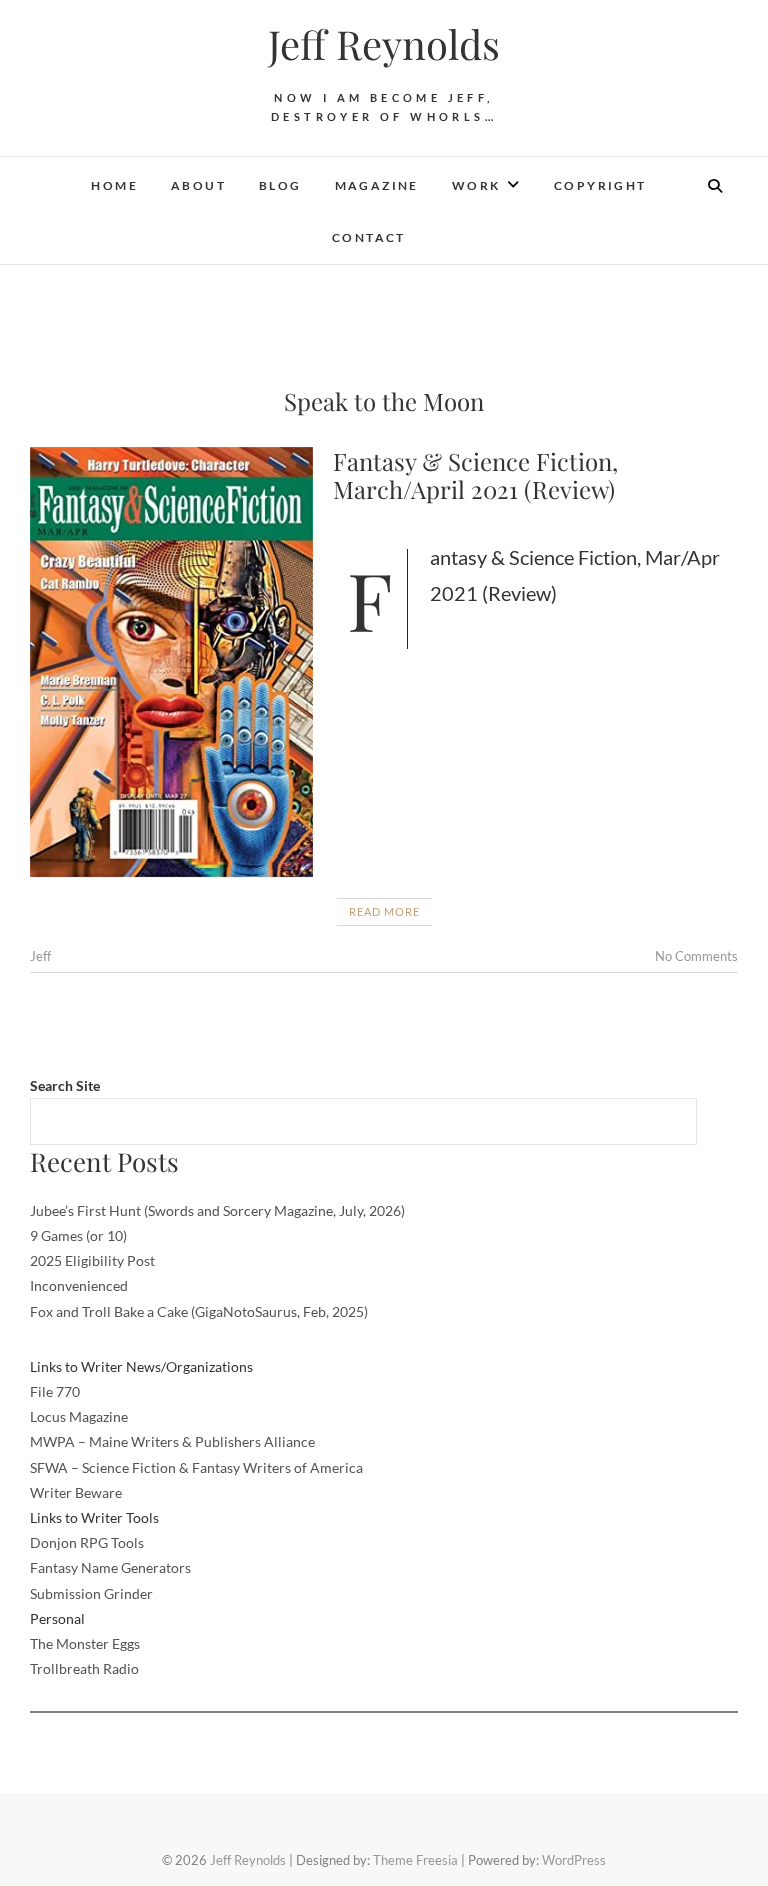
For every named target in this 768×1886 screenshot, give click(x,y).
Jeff (40, 956)
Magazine (377, 185)
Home (114, 185)
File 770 (55, 1391)
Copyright (600, 185)
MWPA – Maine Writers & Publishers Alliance (172, 1441)
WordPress (574, 1860)
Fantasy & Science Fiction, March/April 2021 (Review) (475, 475)
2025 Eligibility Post (92, 1260)
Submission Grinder (91, 1593)
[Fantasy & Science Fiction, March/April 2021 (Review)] (171, 662)
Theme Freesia (415, 1860)
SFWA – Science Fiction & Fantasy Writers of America (196, 1467)
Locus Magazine (79, 1416)
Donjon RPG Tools (87, 1542)
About (198, 185)
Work (476, 185)
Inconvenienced (79, 1285)
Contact (369, 237)
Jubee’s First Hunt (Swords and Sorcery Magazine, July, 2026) (217, 1210)
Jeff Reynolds (384, 44)
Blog (280, 185)
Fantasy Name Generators (110, 1567)
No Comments (696, 956)
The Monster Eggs (85, 1643)
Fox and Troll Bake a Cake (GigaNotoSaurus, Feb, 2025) (199, 1311)
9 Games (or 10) (78, 1235)
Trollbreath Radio (84, 1668)
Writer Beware (76, 1492)
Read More (384, 911)
